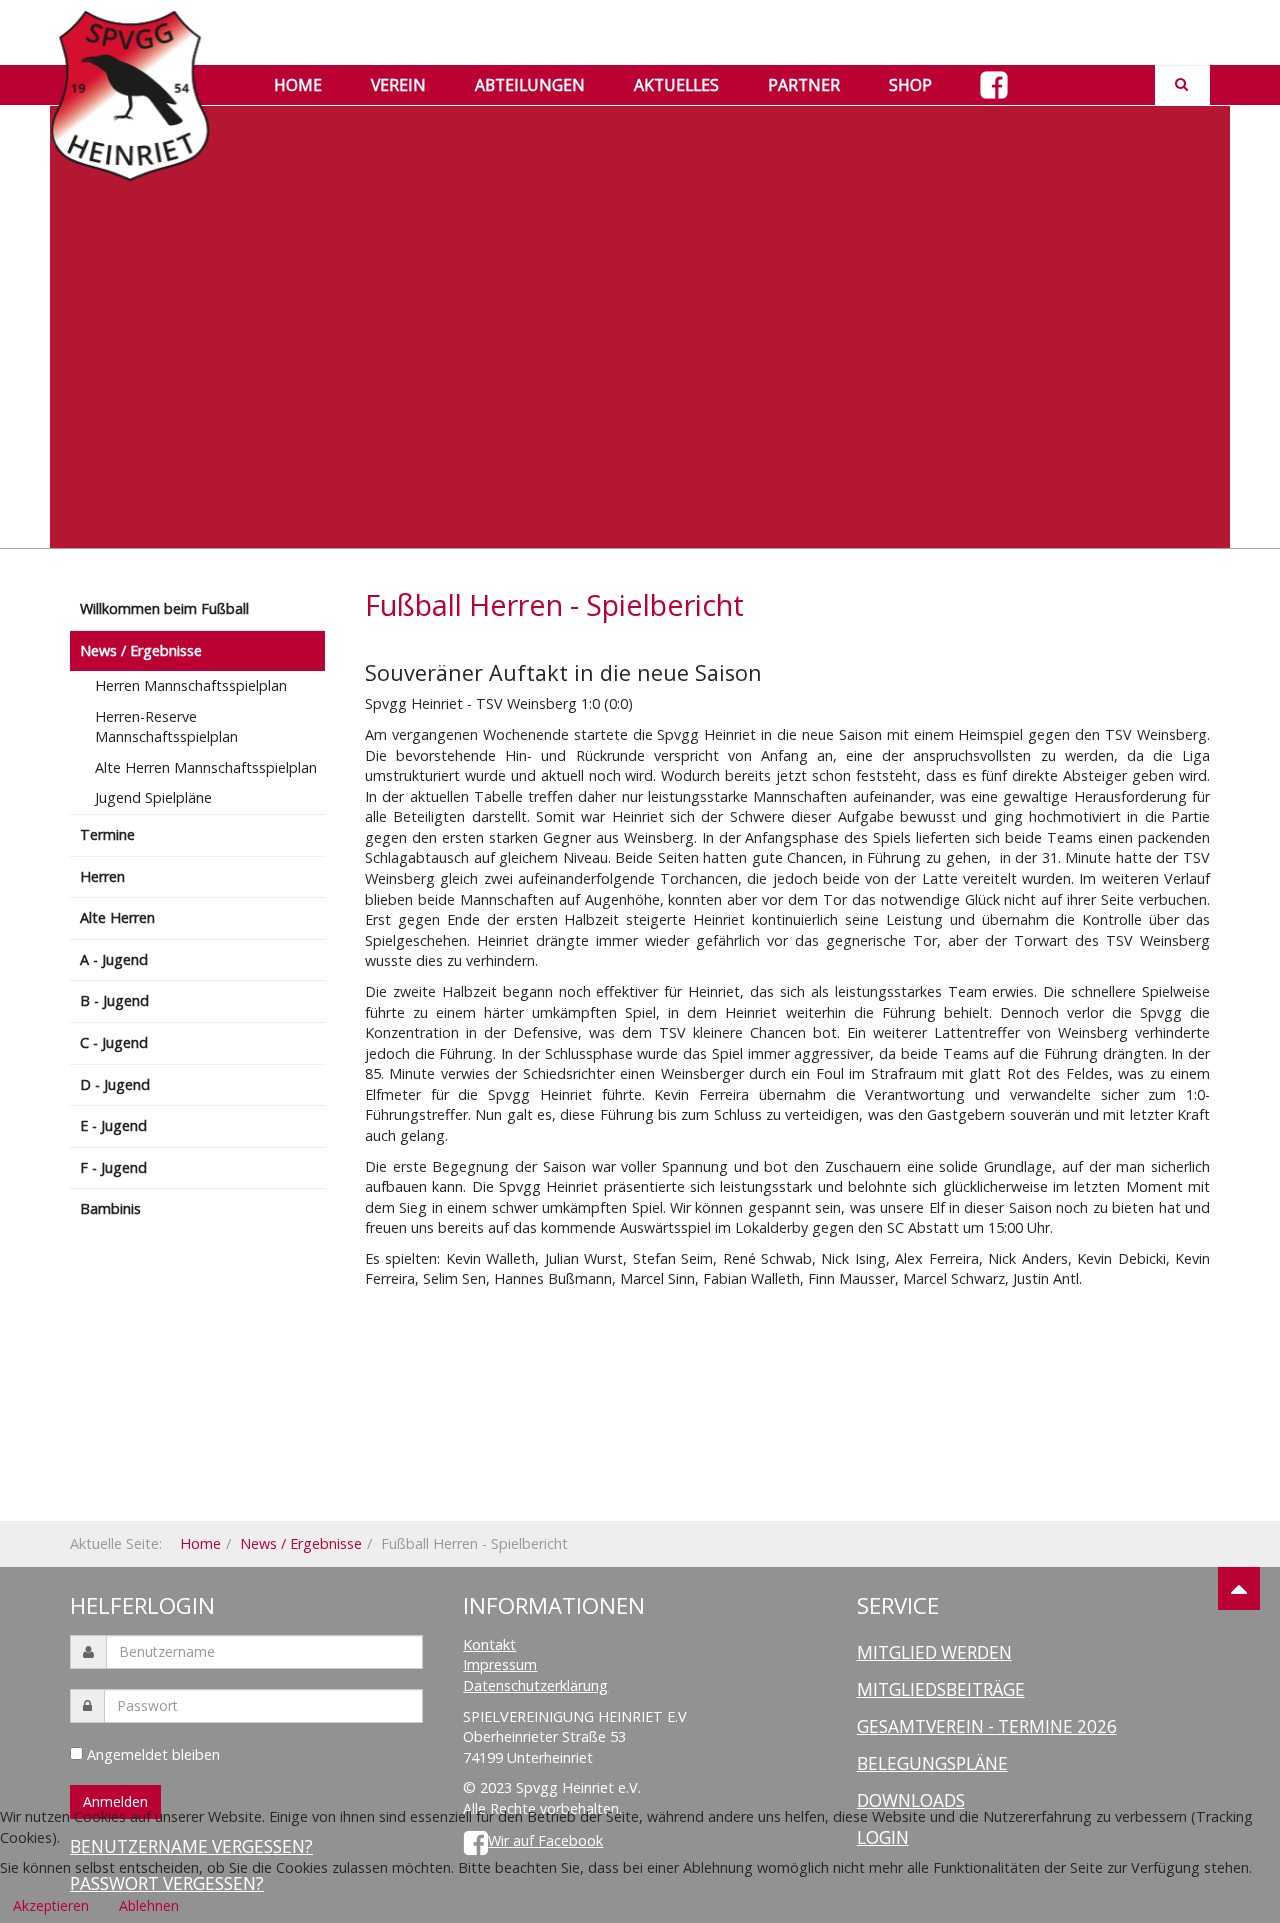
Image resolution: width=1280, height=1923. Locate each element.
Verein (398, 85)
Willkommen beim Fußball (164, 608)
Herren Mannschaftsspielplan (191, 685)
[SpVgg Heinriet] (130, 37)
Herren (102, 876)
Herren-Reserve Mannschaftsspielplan (166, 727)
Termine (107, 834)
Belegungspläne (932, 1763)
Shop (910, 85)
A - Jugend (114, 959)
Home (298, 85)
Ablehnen (149, 1905)
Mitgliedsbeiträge (941, 1689)
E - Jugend (113, 1125)
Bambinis (110, 1208)
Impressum (500, 1664)
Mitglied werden (934, 1652)
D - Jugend (115, 1084)
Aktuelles (676, 85)
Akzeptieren (51, 1905)
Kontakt (489, 1644)
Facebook (994, 85)
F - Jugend (113, 1167)
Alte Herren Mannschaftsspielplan (206, 767)
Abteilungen (530, 85)
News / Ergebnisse (141, 650)
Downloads (911, 1800)
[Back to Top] (1239, 1588)
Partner (804, 85)
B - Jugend (114, 1000)
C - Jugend (114, 1042)
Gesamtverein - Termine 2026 (987, 1726)
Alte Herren (117, 917)
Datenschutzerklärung (535, 1685)
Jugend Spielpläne (153, 797)
